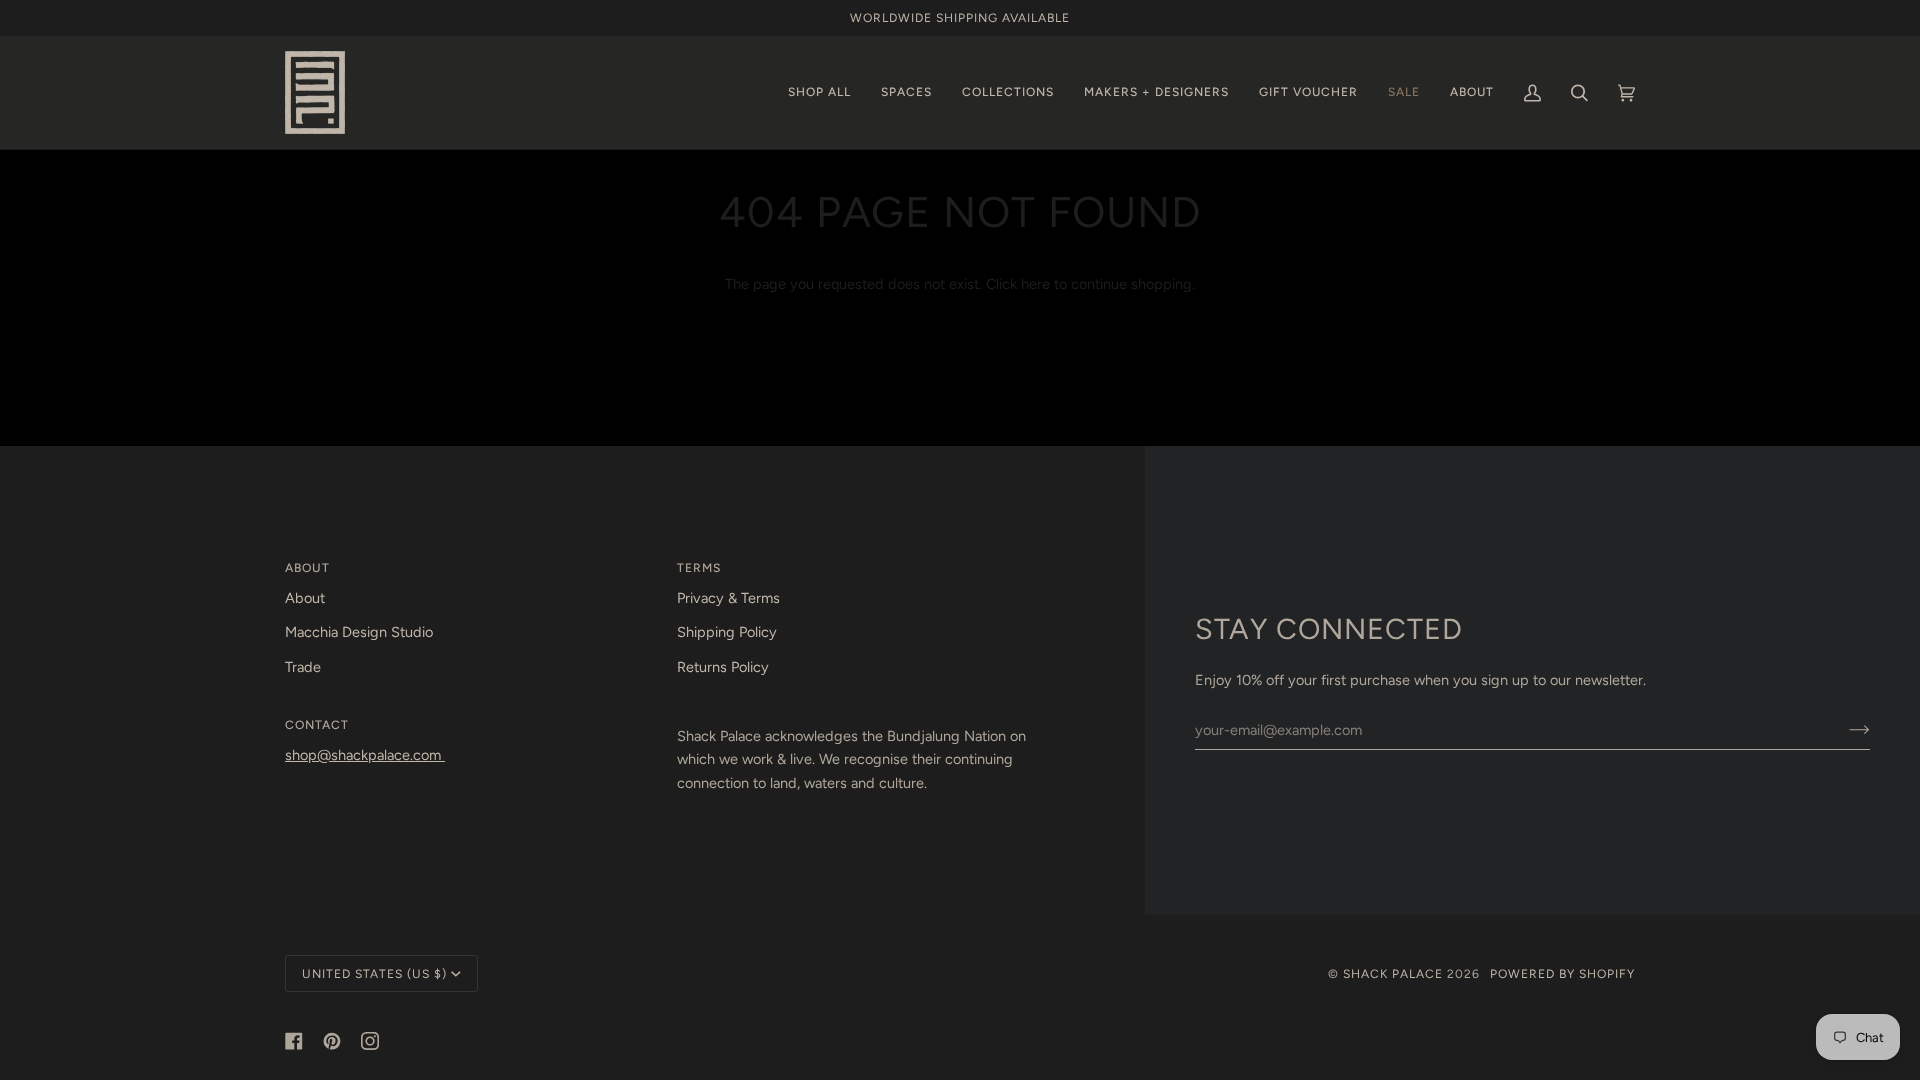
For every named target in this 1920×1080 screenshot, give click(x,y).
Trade (303, 667)
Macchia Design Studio (359, 632)
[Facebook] (294, 1041)
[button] (819, 92)
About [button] (307, 567)
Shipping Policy (727, 632)
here (1035, 284)
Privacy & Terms (728, 598)
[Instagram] (370, 1041)
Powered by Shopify (1562, 973)
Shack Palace (1393, 973)
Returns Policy (723, 667)
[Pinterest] (332, 1041)
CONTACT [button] (317, 724)
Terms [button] (699, 567)
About (305, 598)
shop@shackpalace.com (365, 755)
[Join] (1843, 730)
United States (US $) (374, 973)
